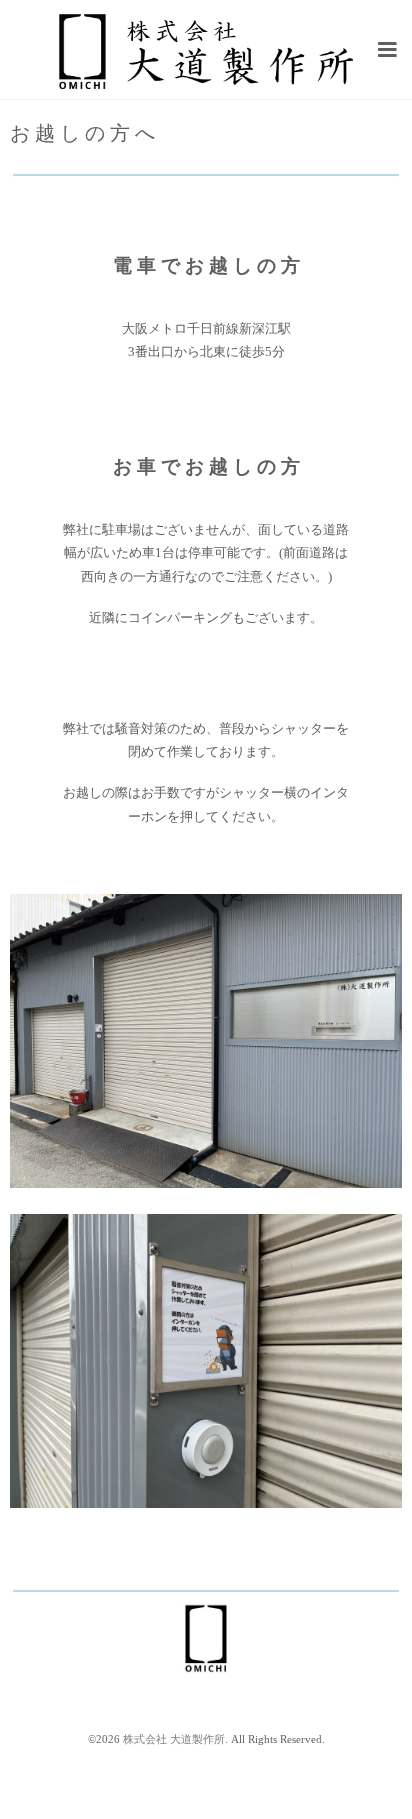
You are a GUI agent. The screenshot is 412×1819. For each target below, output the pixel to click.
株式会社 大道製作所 (174, 1739)
